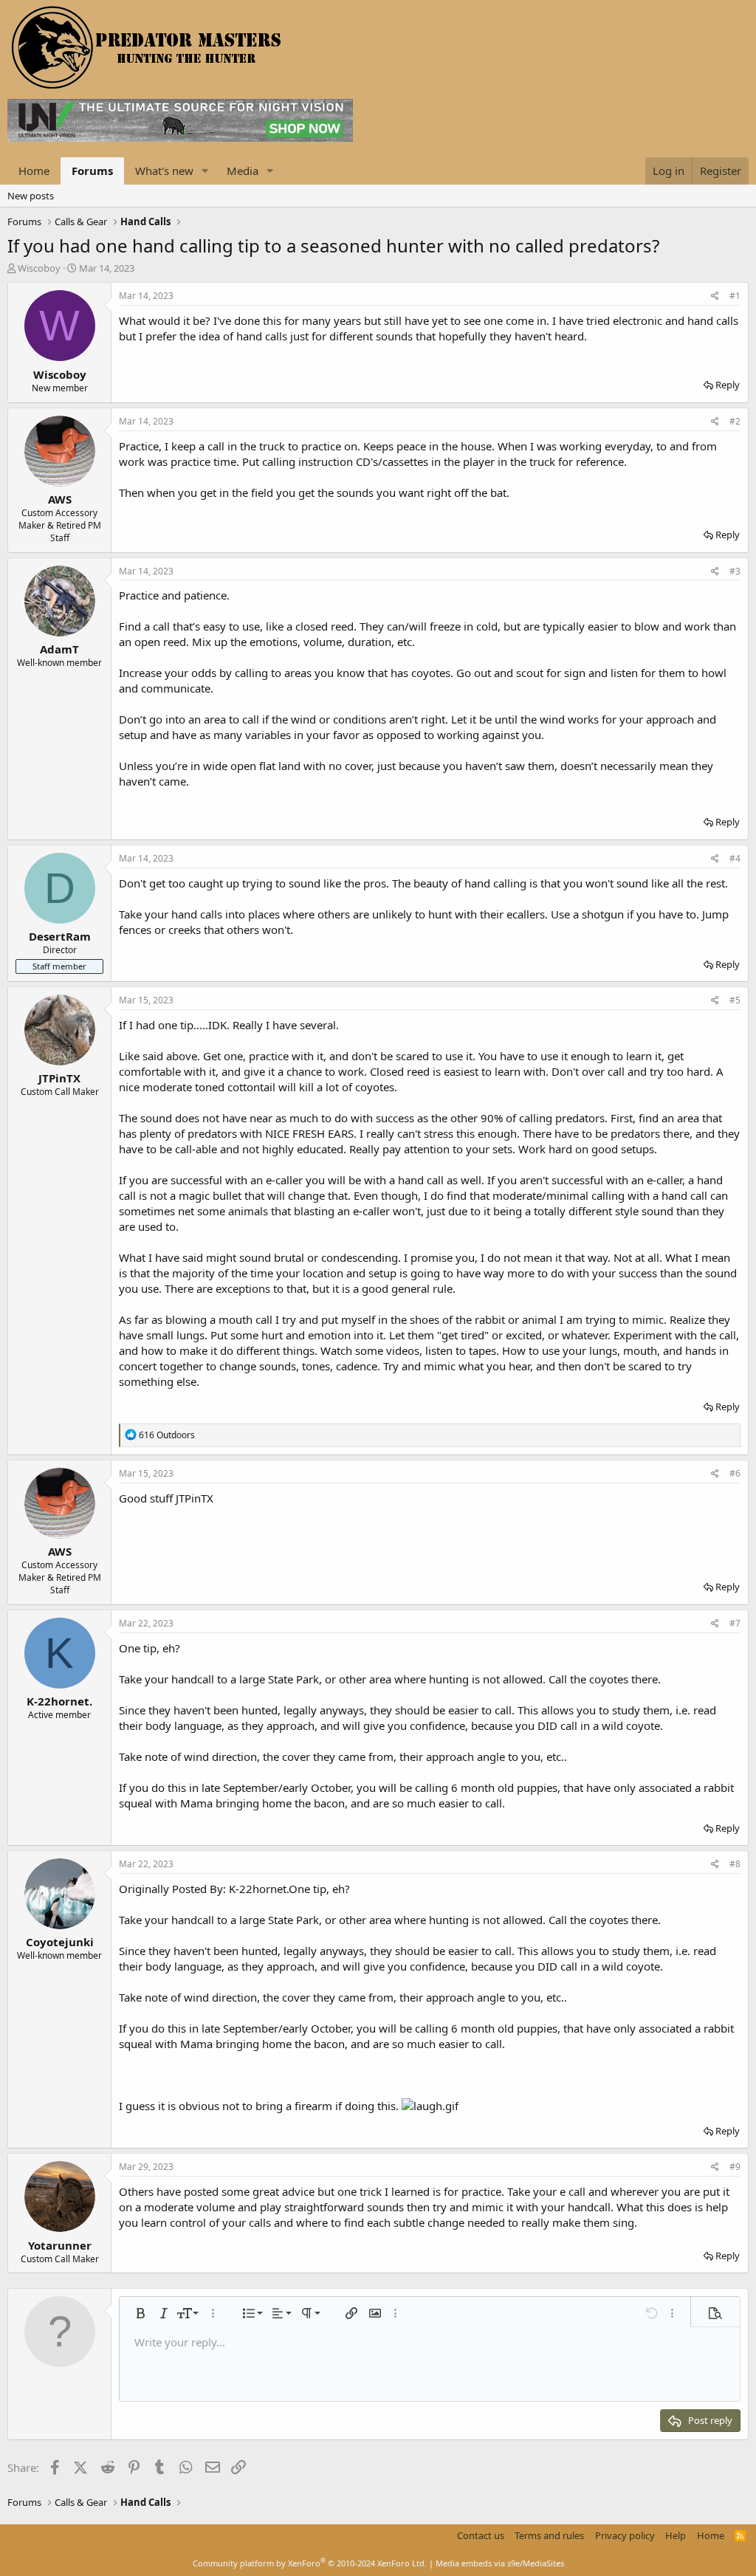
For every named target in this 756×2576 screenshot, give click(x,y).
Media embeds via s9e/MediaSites (500, 2563)
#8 (735, 1864)
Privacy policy (625, 2535)
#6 (735, 1473)
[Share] (715, 296)
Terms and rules (549, 2535)
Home (34, 171)
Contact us (481, 2535)
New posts (31, 196)
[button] (205, 171)
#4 (735, 858)
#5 (735, 1000)
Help (676, 2535)
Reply (728, 385)
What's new (164, 171)
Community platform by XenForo (310, 2563)
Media (243, 171)
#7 (735, 1623)
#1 (735, 296)
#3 (735, 571)
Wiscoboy (39, 268)
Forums (92, 171)
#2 (735, 421)
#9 (735, 2167)
